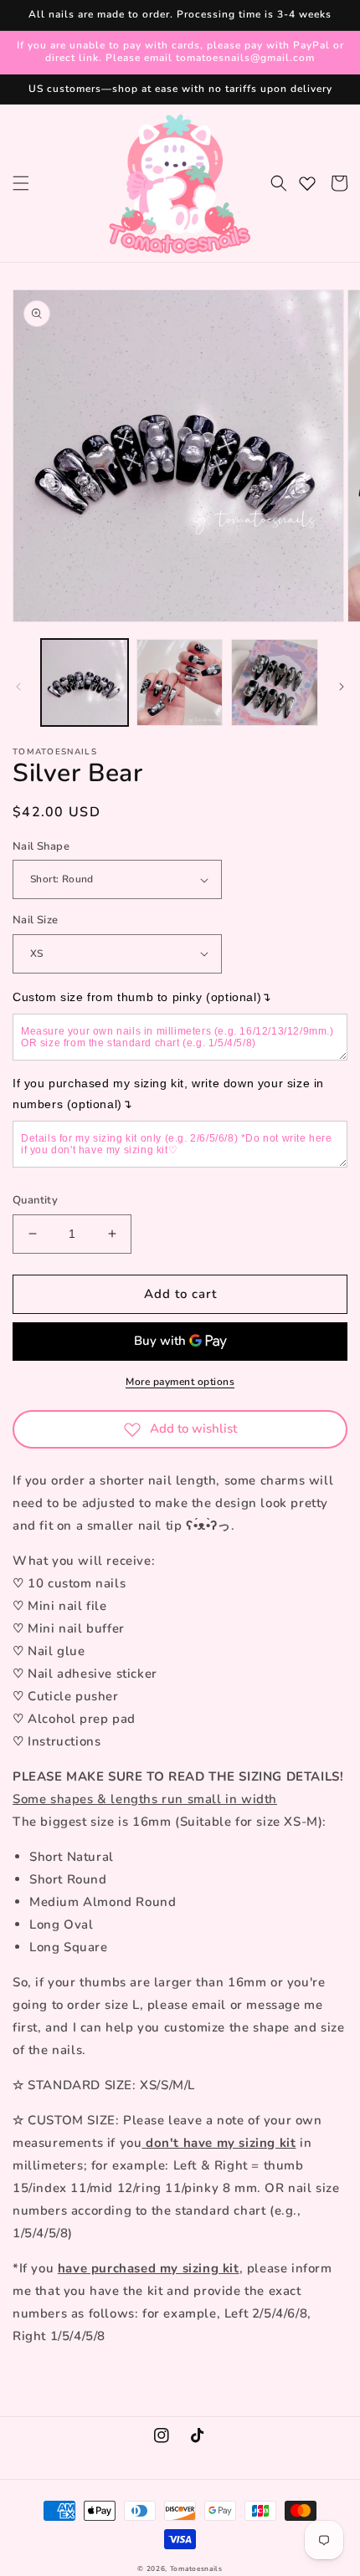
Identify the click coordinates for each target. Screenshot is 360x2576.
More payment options (180, 1382)
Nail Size (36, 920)
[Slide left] (18, 687)
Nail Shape (41, 846)
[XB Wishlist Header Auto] (307, 183)
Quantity (35, 1200)
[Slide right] (342, 687)
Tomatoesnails (196, 2569)
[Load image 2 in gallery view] (180, 682)
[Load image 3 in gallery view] (275, 682)
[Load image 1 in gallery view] (85, 682)
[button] (21, 183)
